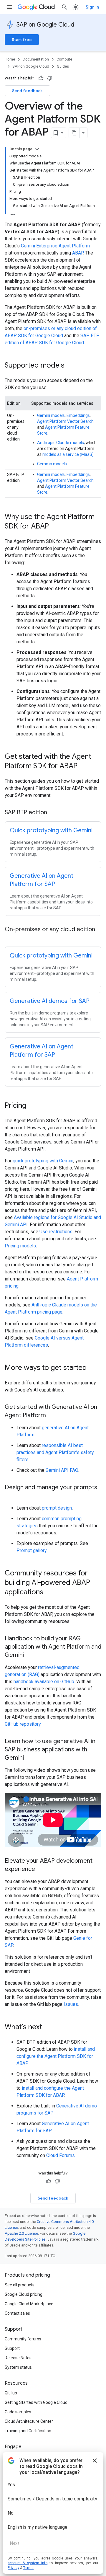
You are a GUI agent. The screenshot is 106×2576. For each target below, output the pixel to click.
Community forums (23, 2339)
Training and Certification (28, 2431)
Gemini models (51, 415)
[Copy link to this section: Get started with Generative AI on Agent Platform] (52, 1416)
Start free (22, 40)
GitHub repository (23, 1724)
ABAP (78, 253)
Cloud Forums (61, 2155)
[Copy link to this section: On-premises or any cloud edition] (11, 938)
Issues (71, 2004)
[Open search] (64, 7)
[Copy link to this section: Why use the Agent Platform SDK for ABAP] (55, 527)
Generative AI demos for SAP (50, 1001)
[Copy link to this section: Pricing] (32, 1106)
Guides (63, 66)
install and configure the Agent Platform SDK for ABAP (56, 2056)
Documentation (36, 59)
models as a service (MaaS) (68, 454)
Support (12, 2348)
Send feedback (27, 91)
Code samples (18, 2412)
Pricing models (20, 1246)
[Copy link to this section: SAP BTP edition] (53, 813)
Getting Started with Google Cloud (36, 2402)
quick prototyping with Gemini (43, 1161)
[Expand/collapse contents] (37, 149)
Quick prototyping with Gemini (51, 830)
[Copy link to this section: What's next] (48, 2027)
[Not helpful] (50, 78)
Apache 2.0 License (21, 2233)
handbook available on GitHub (44, 1682)
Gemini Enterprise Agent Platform (55, 246)
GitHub (11, 2393)
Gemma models (52, 464)
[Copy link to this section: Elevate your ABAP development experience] (41, 1869)
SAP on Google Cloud (45, 25)
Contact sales (17, 2313)
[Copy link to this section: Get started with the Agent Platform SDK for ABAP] (83, 766)
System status (18, 2367)
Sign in (92, 7)
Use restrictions (56, 1232)
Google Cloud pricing (24, 2294)
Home (10, 59)
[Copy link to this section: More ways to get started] (93, 1368)
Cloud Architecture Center (29, 2421)
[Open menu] (9, 7)
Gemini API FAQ (62, 1470)
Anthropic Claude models (61, 443)
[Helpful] (41, 78)
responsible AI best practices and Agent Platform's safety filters (55, 1452)
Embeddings (78, 415)
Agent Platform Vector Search (65, 421)
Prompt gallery (32, 1550)
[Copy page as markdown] (74, 133)
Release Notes (18, 2358)
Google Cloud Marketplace (29, 2304)
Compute (64, 59)
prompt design (57, 1508)
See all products (20, 2285)
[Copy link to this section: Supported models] (70, 366)
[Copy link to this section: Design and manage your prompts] (11, 1496)
